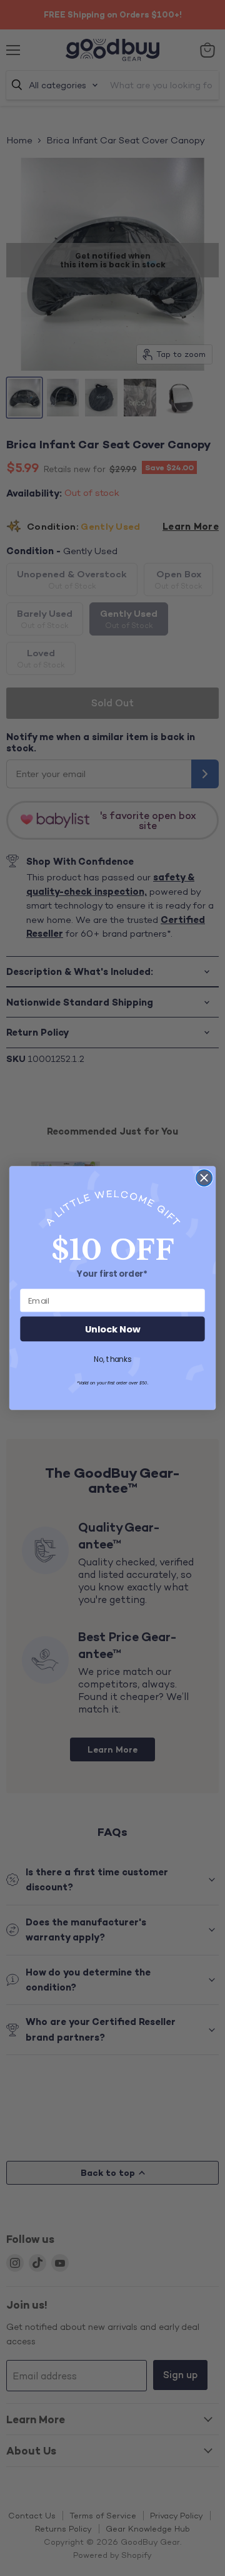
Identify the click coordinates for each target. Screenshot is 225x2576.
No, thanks (112, 1359)
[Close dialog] (204, 1178)
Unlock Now (112, 1329)
